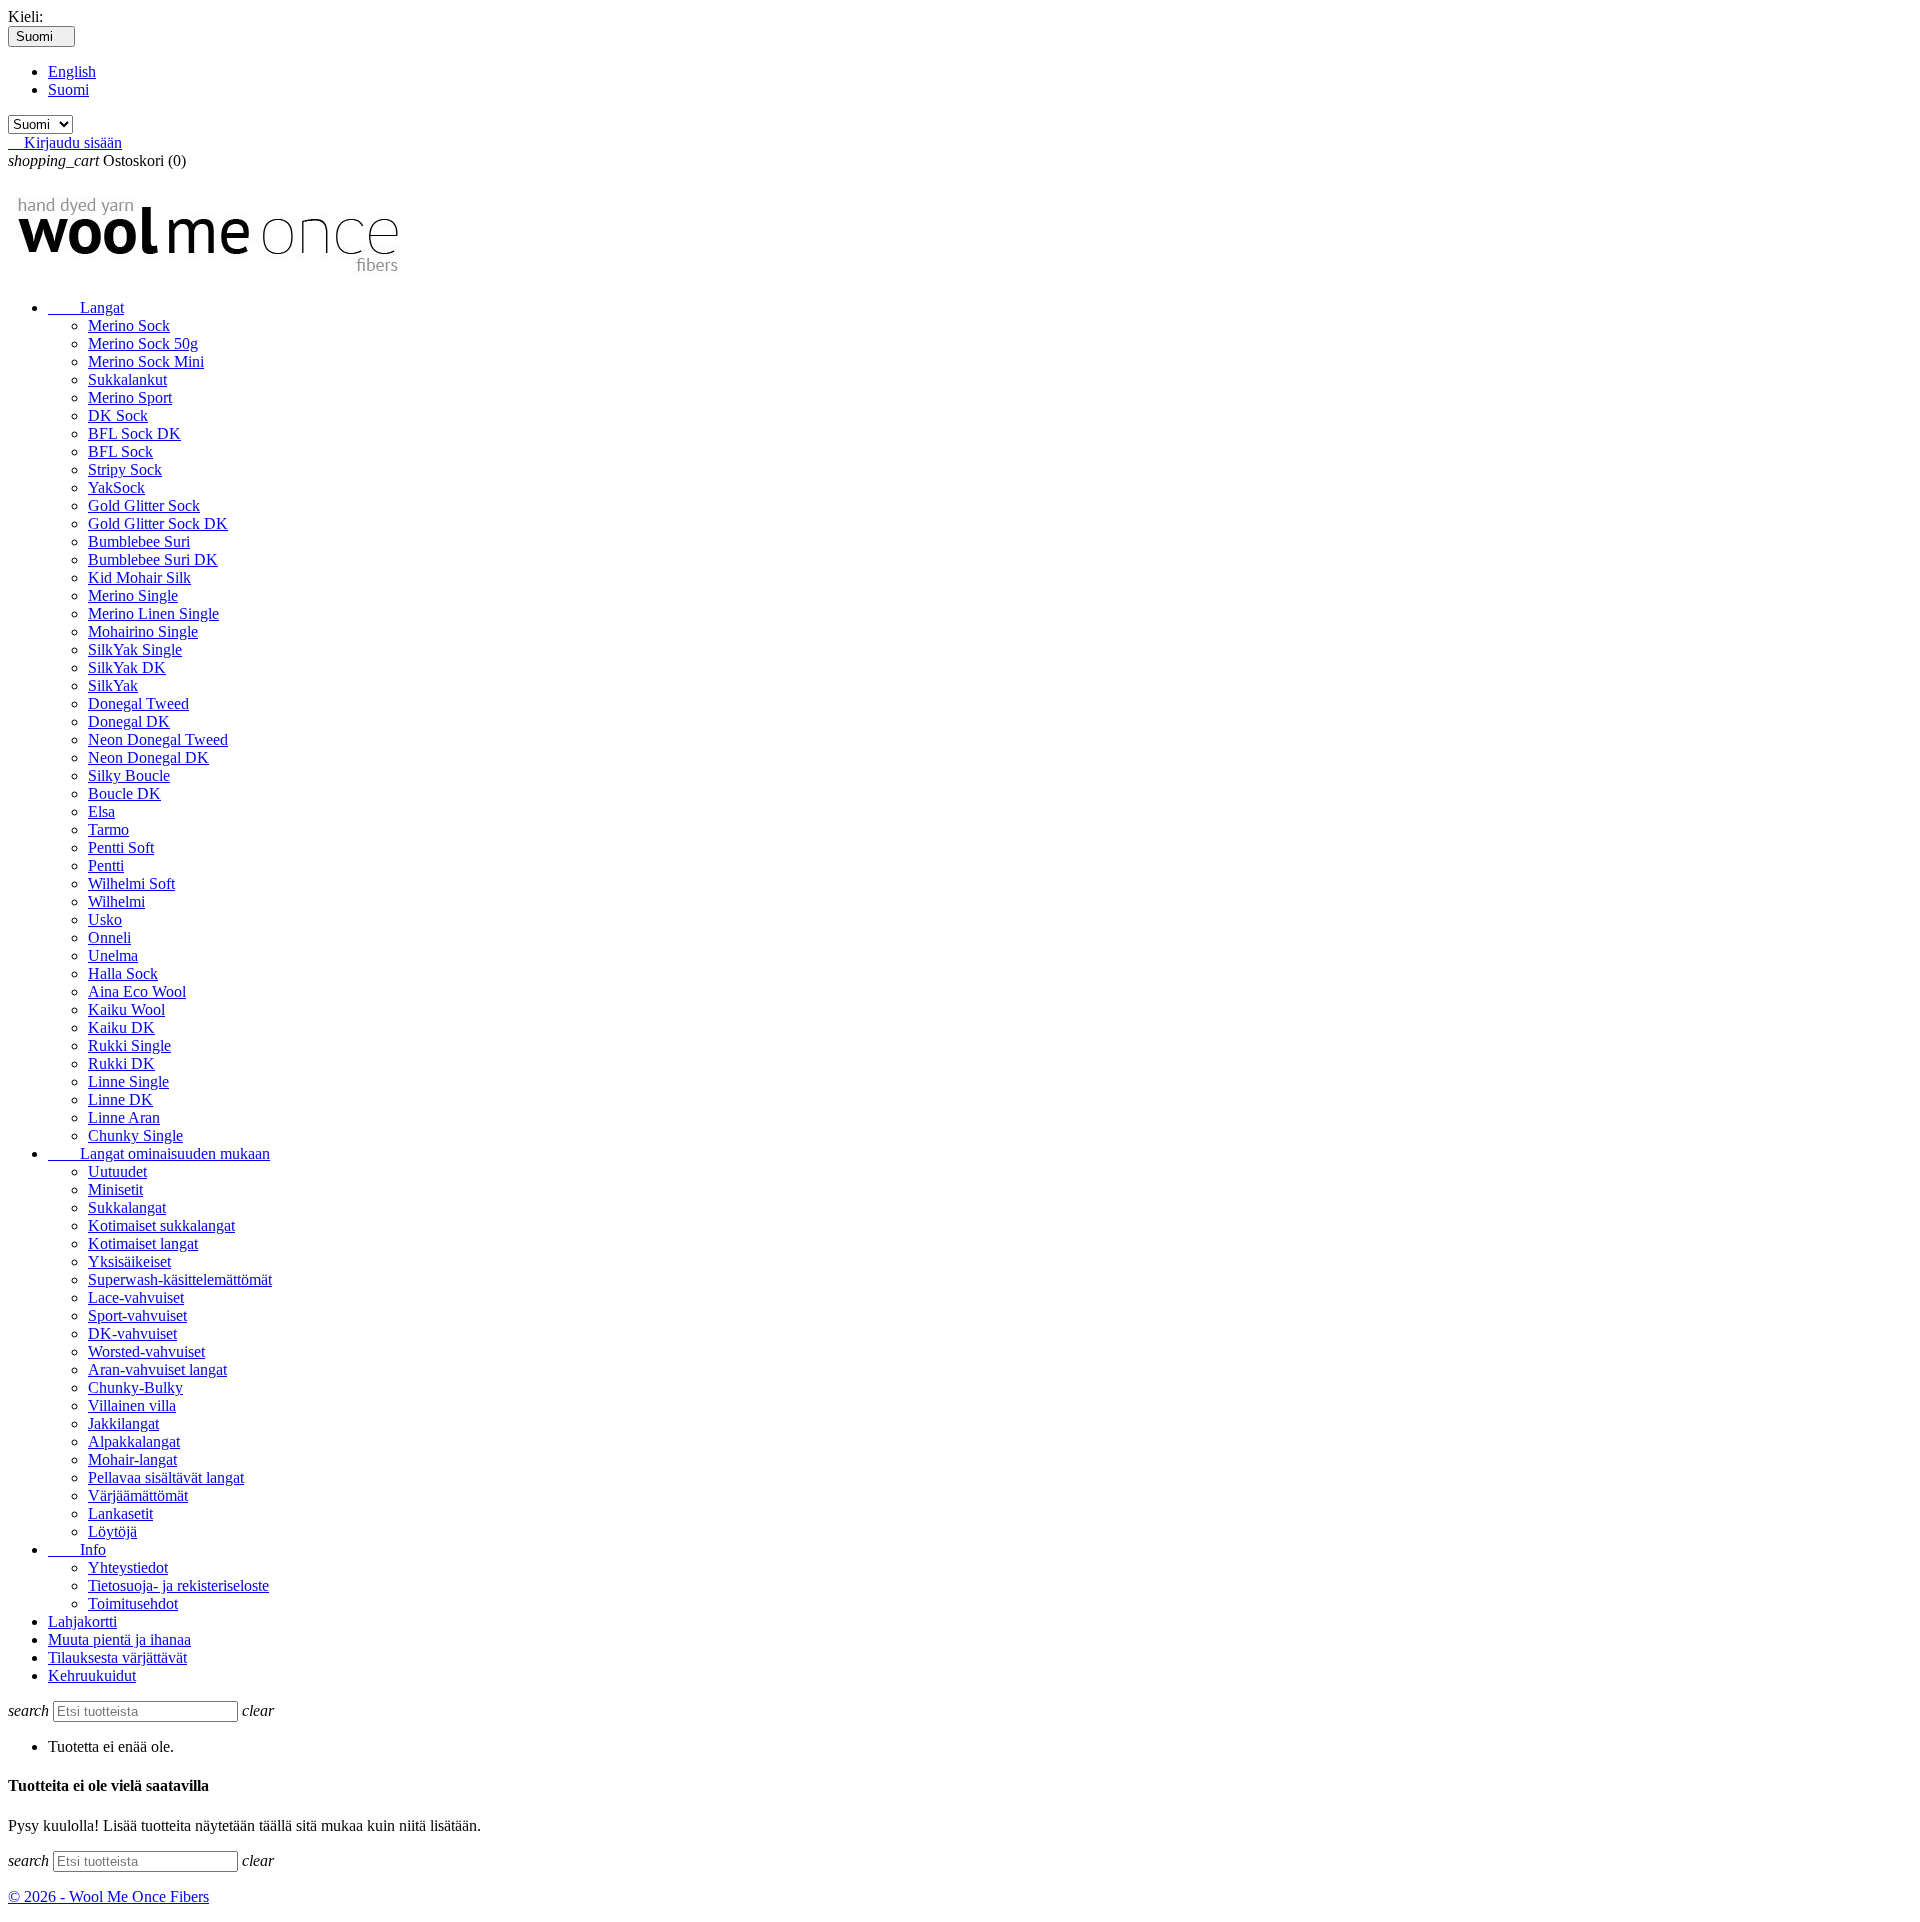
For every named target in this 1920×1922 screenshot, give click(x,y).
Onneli (109, 937)
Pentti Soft (121, 847)
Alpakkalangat (134, 1441)
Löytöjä (112, 1531)
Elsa (101, 811)
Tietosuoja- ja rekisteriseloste (178, 1585)
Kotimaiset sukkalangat (161, 1225)
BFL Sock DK (134, 433)
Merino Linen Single (153, 613)
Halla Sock (123, 973)
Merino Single (133, 595)
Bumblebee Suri (139, 541)
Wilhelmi (116, 901)
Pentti (106, 865)
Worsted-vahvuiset (146, 1351)
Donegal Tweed (138, 703)
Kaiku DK (121, 1027)
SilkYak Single (135, 649)
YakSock (116, 487)
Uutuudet (117, 1171)
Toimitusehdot (133, 1603)
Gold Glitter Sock (144, 505)
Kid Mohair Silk (139, 577)
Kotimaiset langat (143, 1243)
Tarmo (108, 829)
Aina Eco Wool (137, 991)
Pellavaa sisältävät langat (166, 1477)
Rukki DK (121, 1063)
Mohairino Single (143, 631)
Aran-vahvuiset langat (157, 1369)
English (72, 71)
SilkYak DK (127, 667)
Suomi (68, 89)
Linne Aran (124, 1117)
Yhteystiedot (128, 1567)
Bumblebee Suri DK (153, 559)
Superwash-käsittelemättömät (180, 1279)
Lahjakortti (82, 1621)
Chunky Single (135, 1135)
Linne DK (120, 1099)
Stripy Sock (125, 469)
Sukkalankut (127, 379)
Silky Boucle (129, 775)
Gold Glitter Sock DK (158, 523)
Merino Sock (129, 325)
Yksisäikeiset (129, 1261)
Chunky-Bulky (135, 1387)
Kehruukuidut (92, 1675)
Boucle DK (124, 793)
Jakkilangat (123, 1423)
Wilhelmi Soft (131, 883)
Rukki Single (129, 1045)
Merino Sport (130, 397)
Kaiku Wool (126, 1009)
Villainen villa (132, 1405)
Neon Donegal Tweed (158, 739)
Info (77, 1549)
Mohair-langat (132, 1459)
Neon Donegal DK (148, 757)
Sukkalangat (127, 1207)
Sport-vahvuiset (137, 1315)
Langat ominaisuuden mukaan (159, 1153)
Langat (86, 307)
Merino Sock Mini (146, 361)
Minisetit (115, 1189)
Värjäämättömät (138, 1495)
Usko (105, 919)
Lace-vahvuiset (136, 1297)
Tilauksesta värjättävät (117, 1657)
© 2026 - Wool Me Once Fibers (108, 1896)
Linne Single (128, 1081)
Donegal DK (129, 721)
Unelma (113, 955)
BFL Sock (120, 451)
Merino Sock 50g (143, 343)
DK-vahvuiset (132, 1333)
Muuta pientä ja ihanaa (119, 1639)
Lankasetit (120, 1513)
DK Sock (118, 415)
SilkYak (113, 685)
